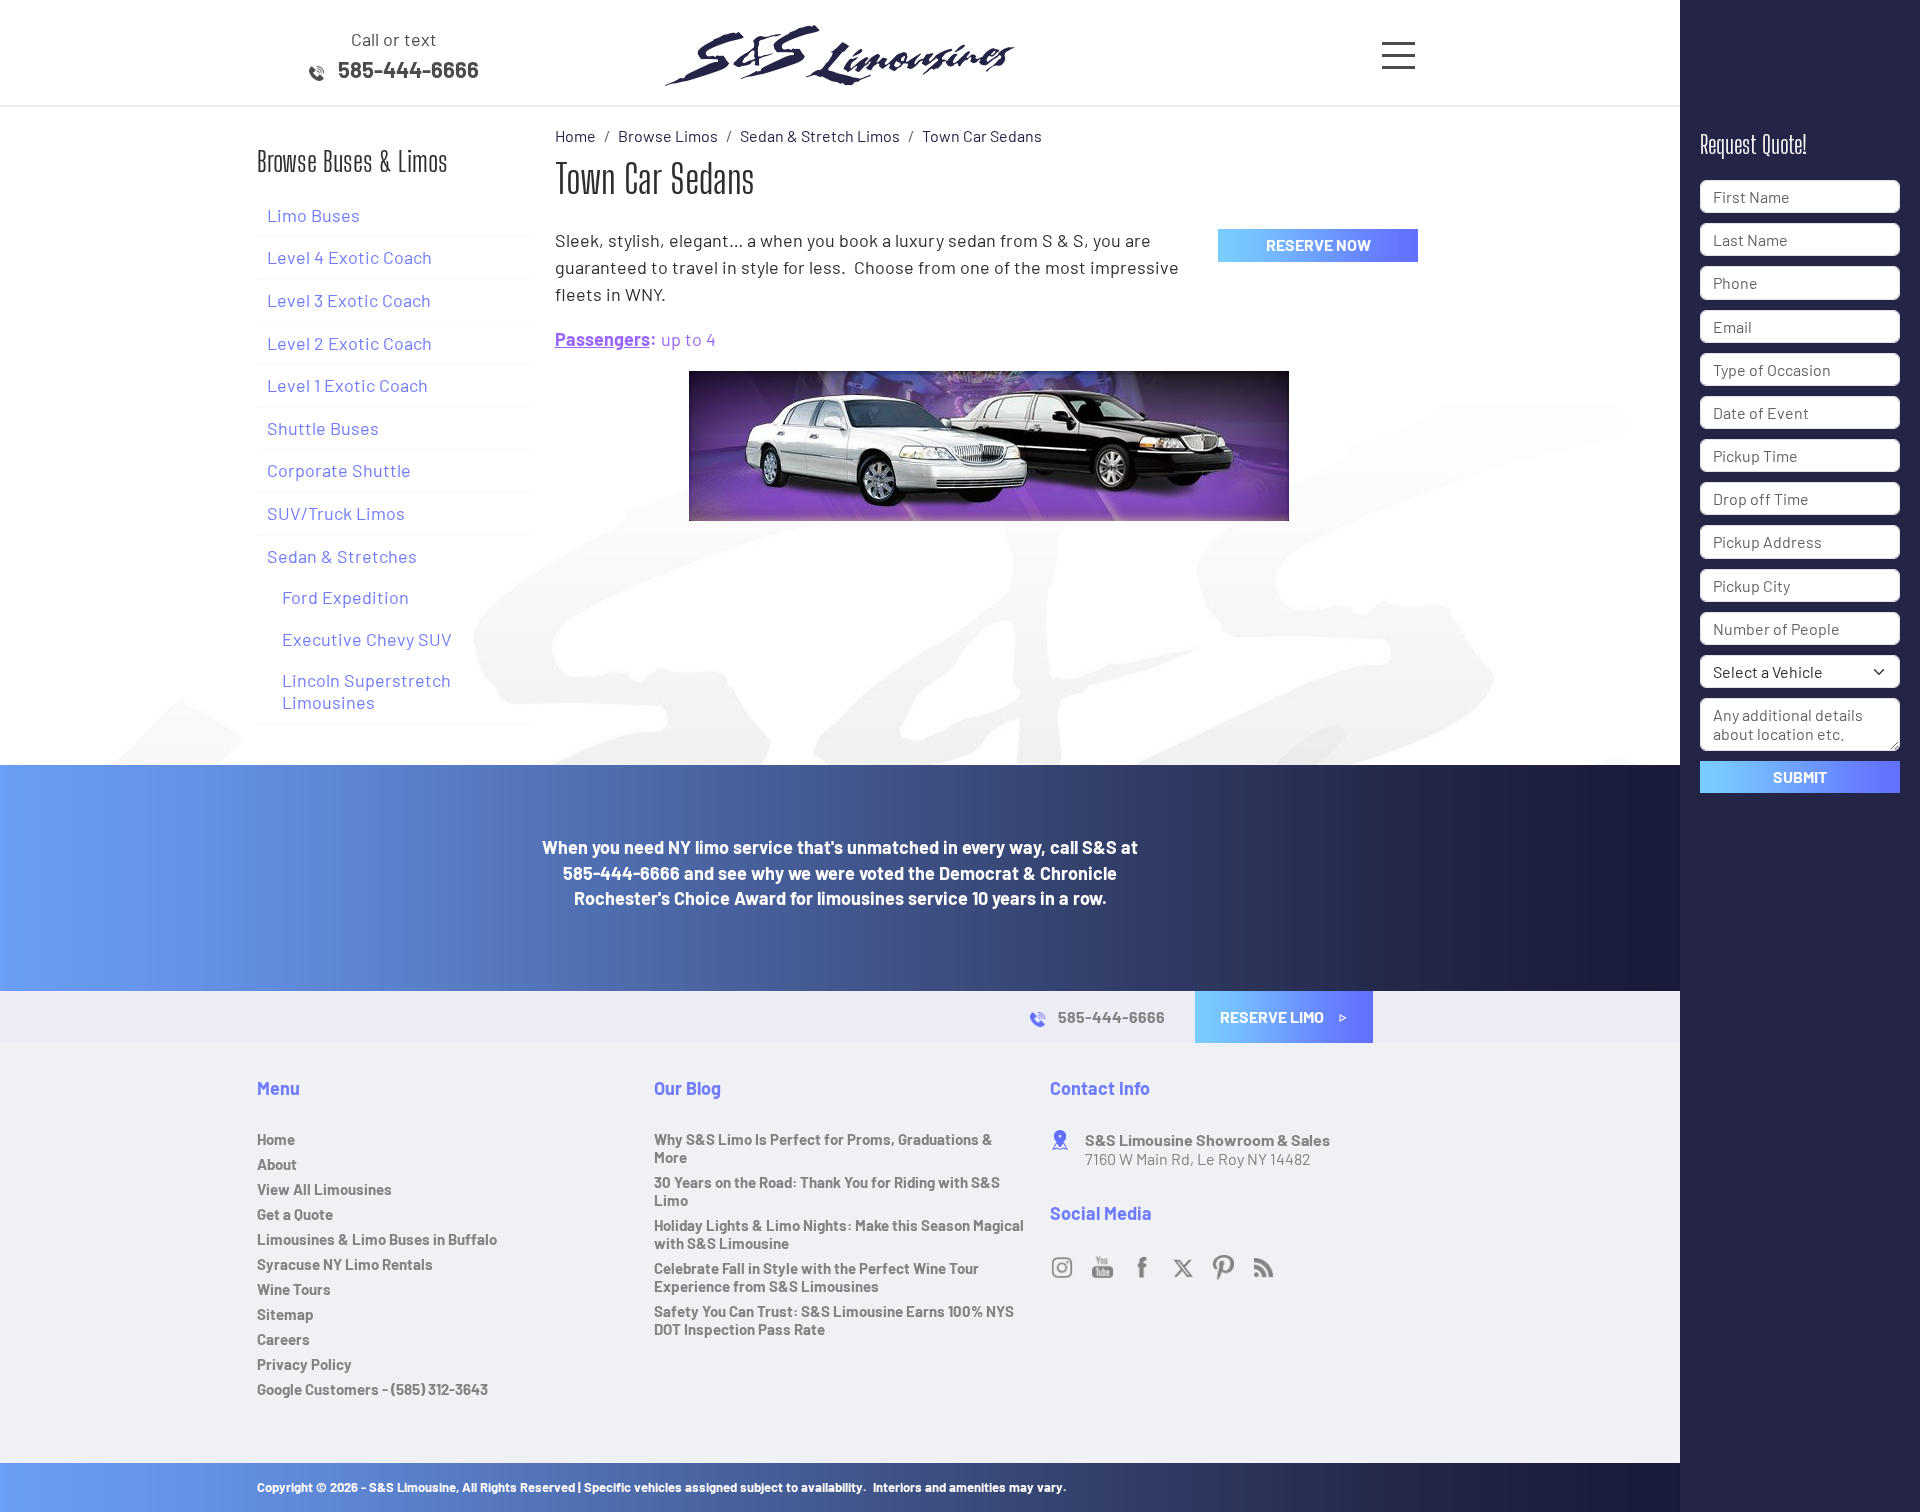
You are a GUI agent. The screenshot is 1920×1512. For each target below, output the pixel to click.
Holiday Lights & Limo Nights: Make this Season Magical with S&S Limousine (839, 1234)
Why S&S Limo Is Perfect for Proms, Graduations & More (823, 1148)
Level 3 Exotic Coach (349, 300)
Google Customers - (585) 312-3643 (372, 1389)
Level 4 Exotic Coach (349, 257)
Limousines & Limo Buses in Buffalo (377, 1239)
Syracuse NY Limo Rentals (345, 1264)
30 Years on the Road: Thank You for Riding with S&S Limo (827, 1191)
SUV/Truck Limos (336, 513)
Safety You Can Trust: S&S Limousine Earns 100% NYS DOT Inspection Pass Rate (834, 1320)
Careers (283, 1339)
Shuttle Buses (323, 428)
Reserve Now (1318, 244)
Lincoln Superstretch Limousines (366, 691)
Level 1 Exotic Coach (347, 385)
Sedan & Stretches (342, 556)
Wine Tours (294, 1289)
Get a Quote (295, 1214)
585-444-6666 (408, 69)
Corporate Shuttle (339, 470)
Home (276, 1139)
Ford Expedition (345, 597)
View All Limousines (324, 1189)
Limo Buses (313, 215)
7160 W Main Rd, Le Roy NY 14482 (1207, 1149)
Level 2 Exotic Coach (349, 343)
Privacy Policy (304, 1364)
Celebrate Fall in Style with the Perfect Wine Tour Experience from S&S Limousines (816, 1277)
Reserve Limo (1273, 1016)
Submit (1800, 776)
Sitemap (285, 1314)
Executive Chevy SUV (367, 639)
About (277, 1164)
